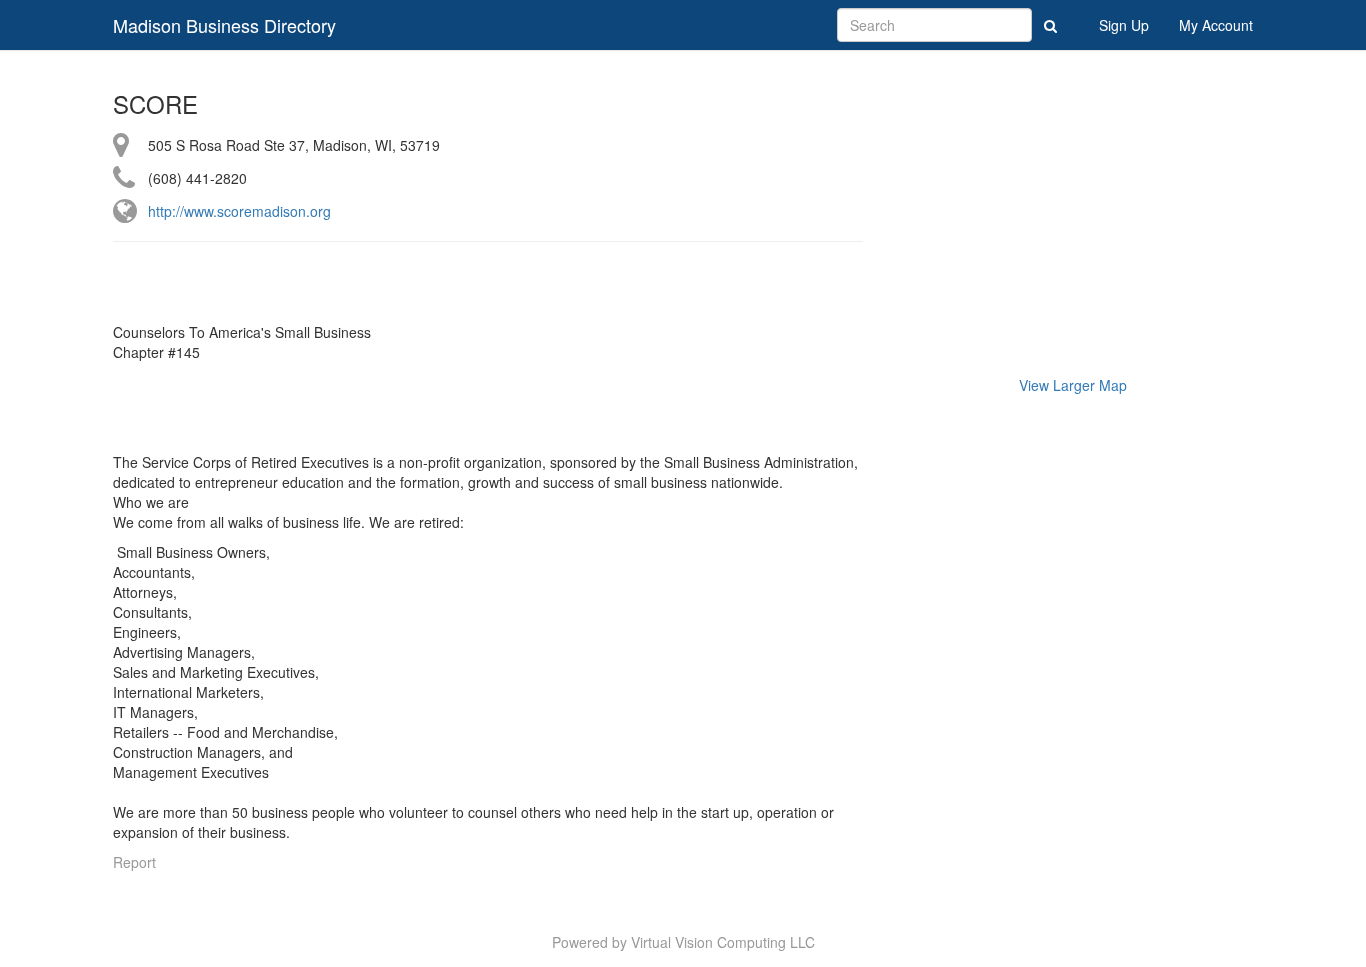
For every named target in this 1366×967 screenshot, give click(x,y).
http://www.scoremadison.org (239, 211)
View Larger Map (1073, 385)
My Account (1216, 25)
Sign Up (1124, 25)
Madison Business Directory (224, 25)
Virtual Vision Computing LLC (723, 942)
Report (134, 862)
